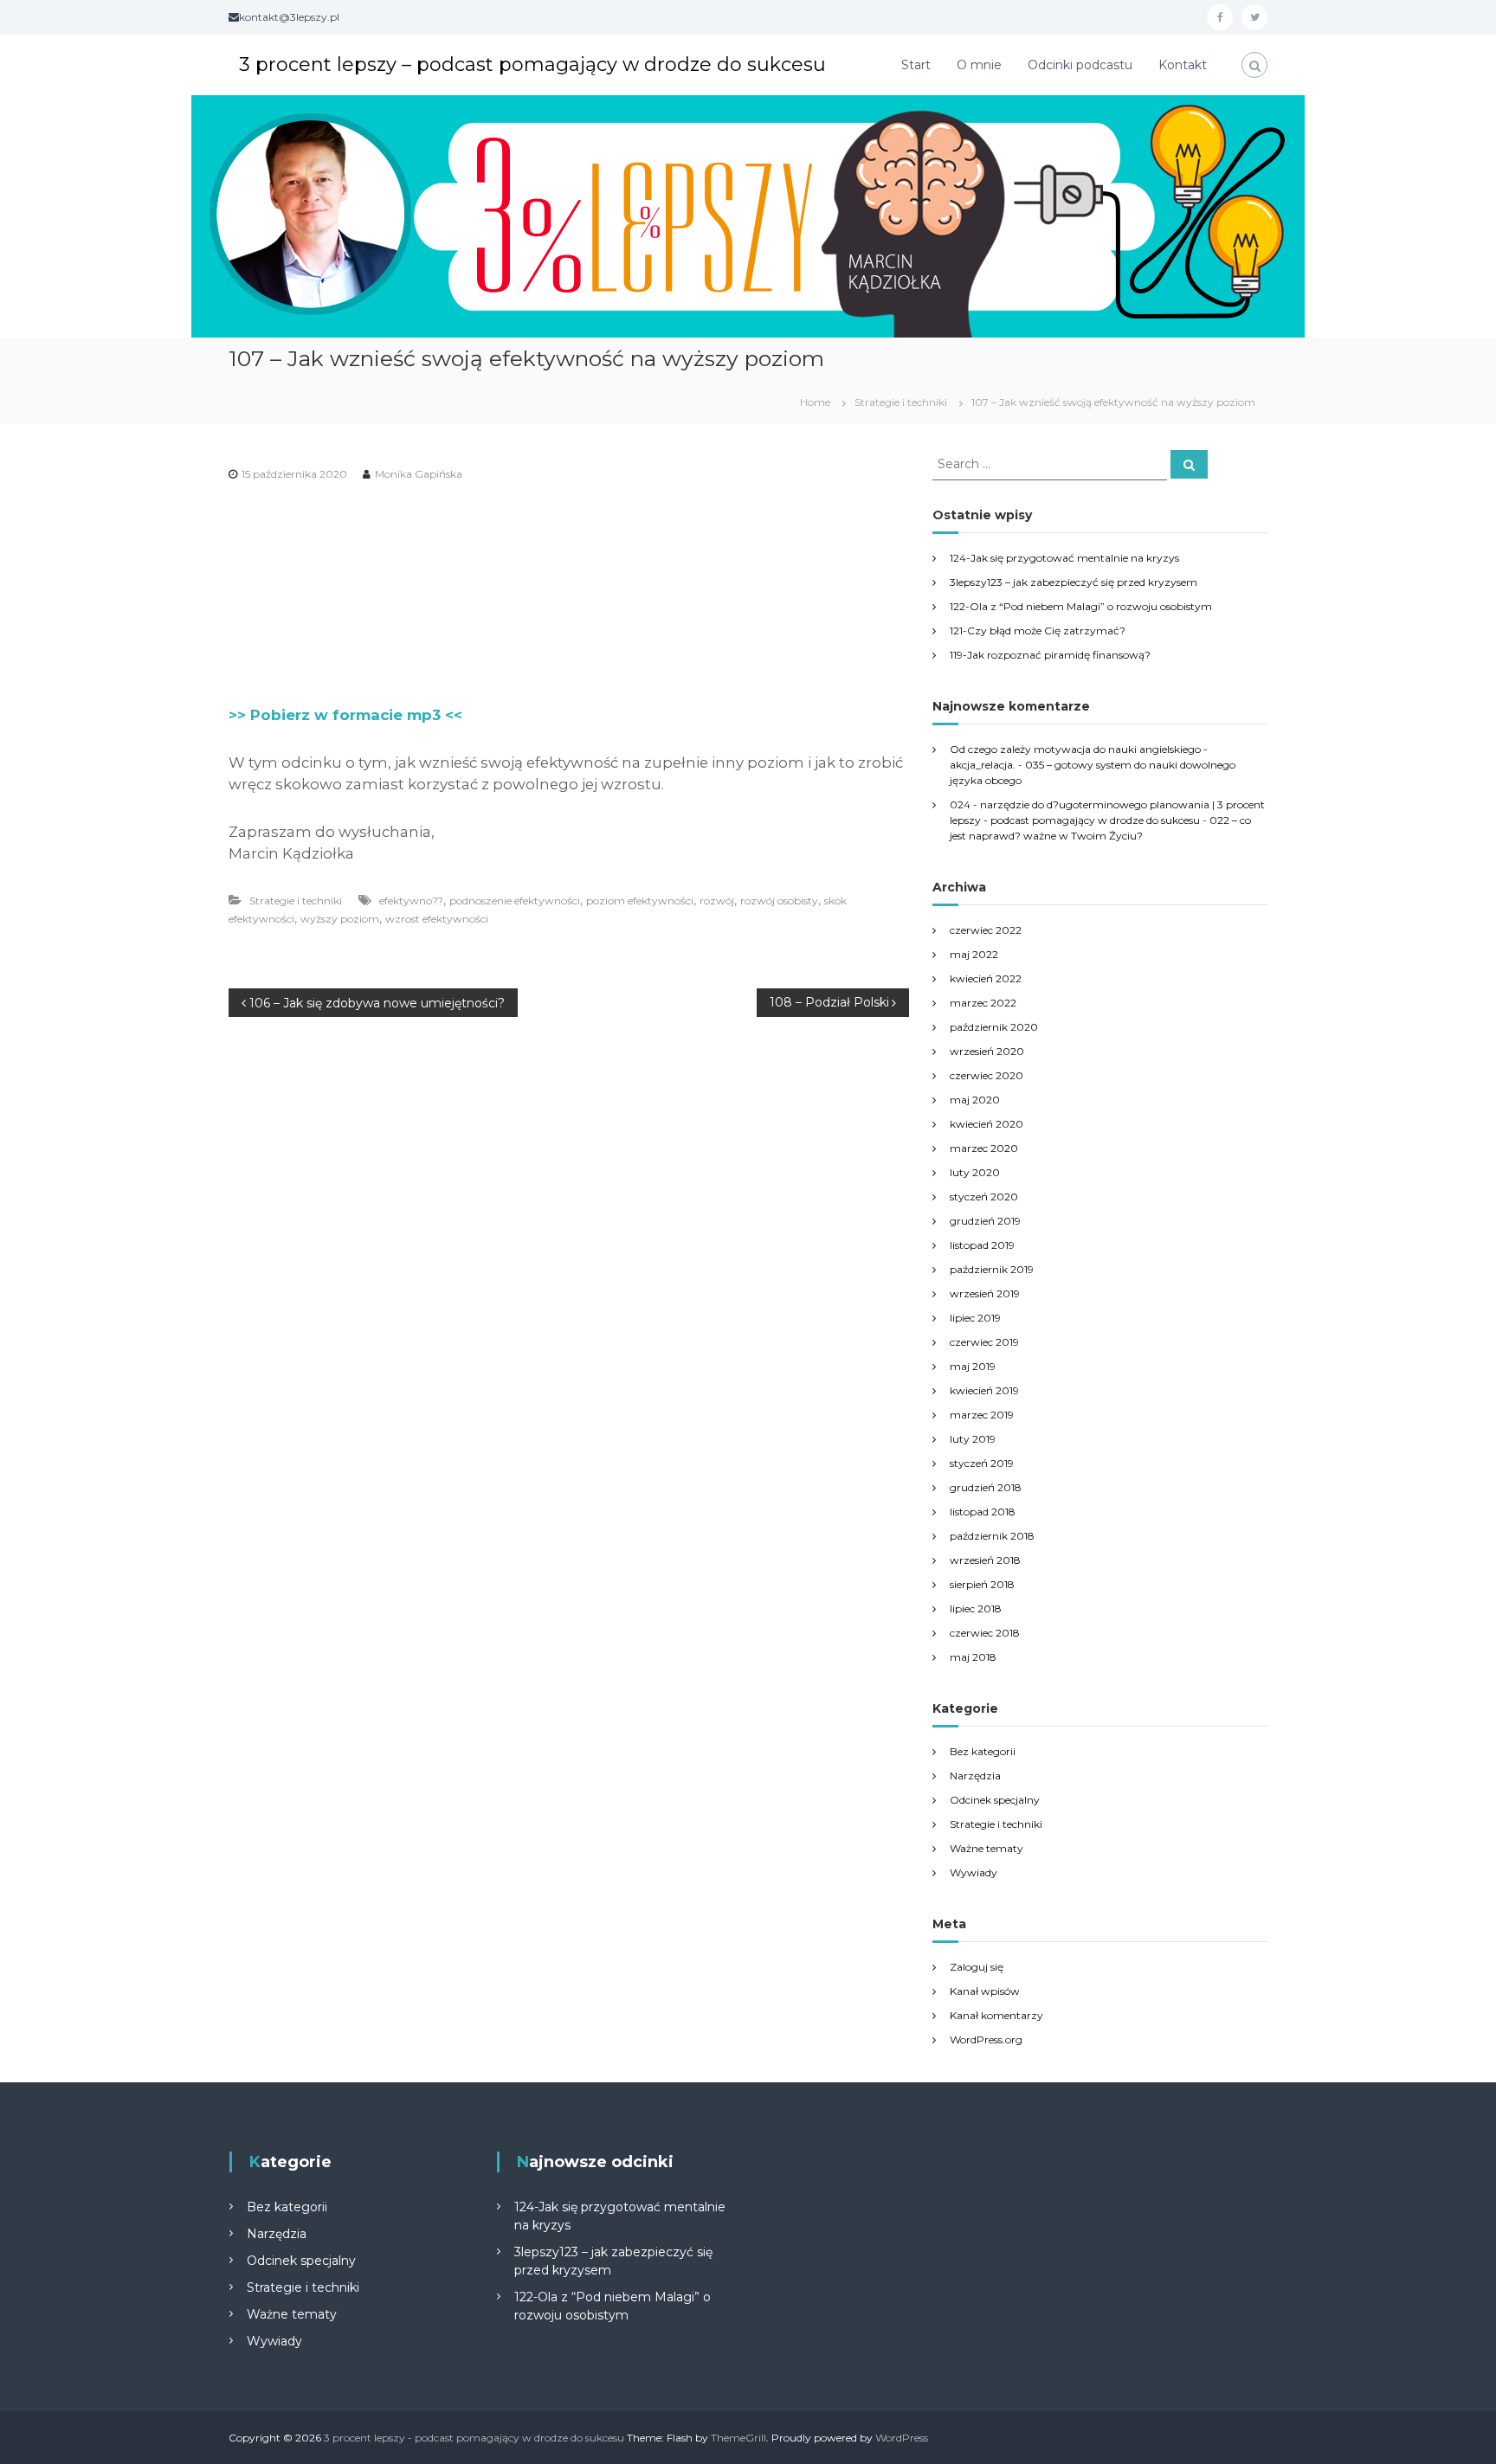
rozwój (717, 901)
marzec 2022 (983, 1003)
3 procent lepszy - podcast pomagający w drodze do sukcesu (474, 2438)
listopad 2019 (982, 1245)
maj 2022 (974, 954)
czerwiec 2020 (987, 1075)
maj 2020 (975, 1100)
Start (916, 65)
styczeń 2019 (982, 1463)
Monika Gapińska (419, 474)
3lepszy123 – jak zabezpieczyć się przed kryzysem (1074, 582)
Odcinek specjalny (995, 1800)
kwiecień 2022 (986, 978)
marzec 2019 (982, 1415)
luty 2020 (975, 1172)
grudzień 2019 (985, 1221)
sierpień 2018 (982, 1584)
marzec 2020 (984, 1148)
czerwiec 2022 (986, 930)
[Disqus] (569, 1238)
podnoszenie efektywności (515, 901)
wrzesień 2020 (987, 1051)
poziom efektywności (640, 901)
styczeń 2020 (984, 1197)
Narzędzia (975, 1776)
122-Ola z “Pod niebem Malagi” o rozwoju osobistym (1081, 606)
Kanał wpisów (985, 1991)
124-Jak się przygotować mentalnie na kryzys (1064, 558)
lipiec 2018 (976, 1608)
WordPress (902, 2438)
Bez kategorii (983, 1751)
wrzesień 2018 (985, 1560)
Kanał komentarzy (996, 2015)
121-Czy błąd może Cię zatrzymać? (1038, 630)
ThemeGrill (738, 2438)
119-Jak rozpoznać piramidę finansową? (1050, 655)
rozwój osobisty (779, 901)
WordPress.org (986, 2039)
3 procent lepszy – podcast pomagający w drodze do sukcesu (532, 64)
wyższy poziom (340, 919)
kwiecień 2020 (987, 1124)
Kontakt (1183, 65)
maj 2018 (973, 1657)
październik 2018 (992, 1536)
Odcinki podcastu (1080, 65)
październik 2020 (994, 1027)
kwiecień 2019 (984, 1390)
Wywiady (974, 1872)
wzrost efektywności (437, 919)
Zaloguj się (977, 1967)
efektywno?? (411, 901)
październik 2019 (992, 1269)
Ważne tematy (987, 1848)
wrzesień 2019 (985, 1293)
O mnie (979, 65)
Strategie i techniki (901, 402)
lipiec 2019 (975, 1318)
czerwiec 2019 (984, 1342)
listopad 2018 (983, 1512)
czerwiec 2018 (985, 1633)
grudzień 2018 (986, 1487)
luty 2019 (973, 1439)
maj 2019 (973, 1366)
